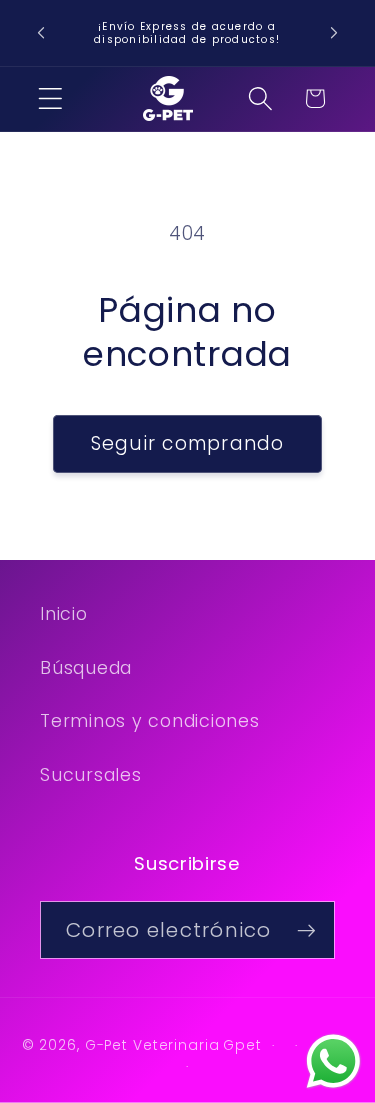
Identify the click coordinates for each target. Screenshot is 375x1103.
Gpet (242, 1045)
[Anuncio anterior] (41, 33)
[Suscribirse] (306, 930)
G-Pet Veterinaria (152, 1045)
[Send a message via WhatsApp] (333, 1061)
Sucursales (91, 775)
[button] (50, 98)
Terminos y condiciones (150, 721)
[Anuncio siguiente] (334, 33)
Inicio (64, 614)
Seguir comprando (188, 443)
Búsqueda (86, 668)
